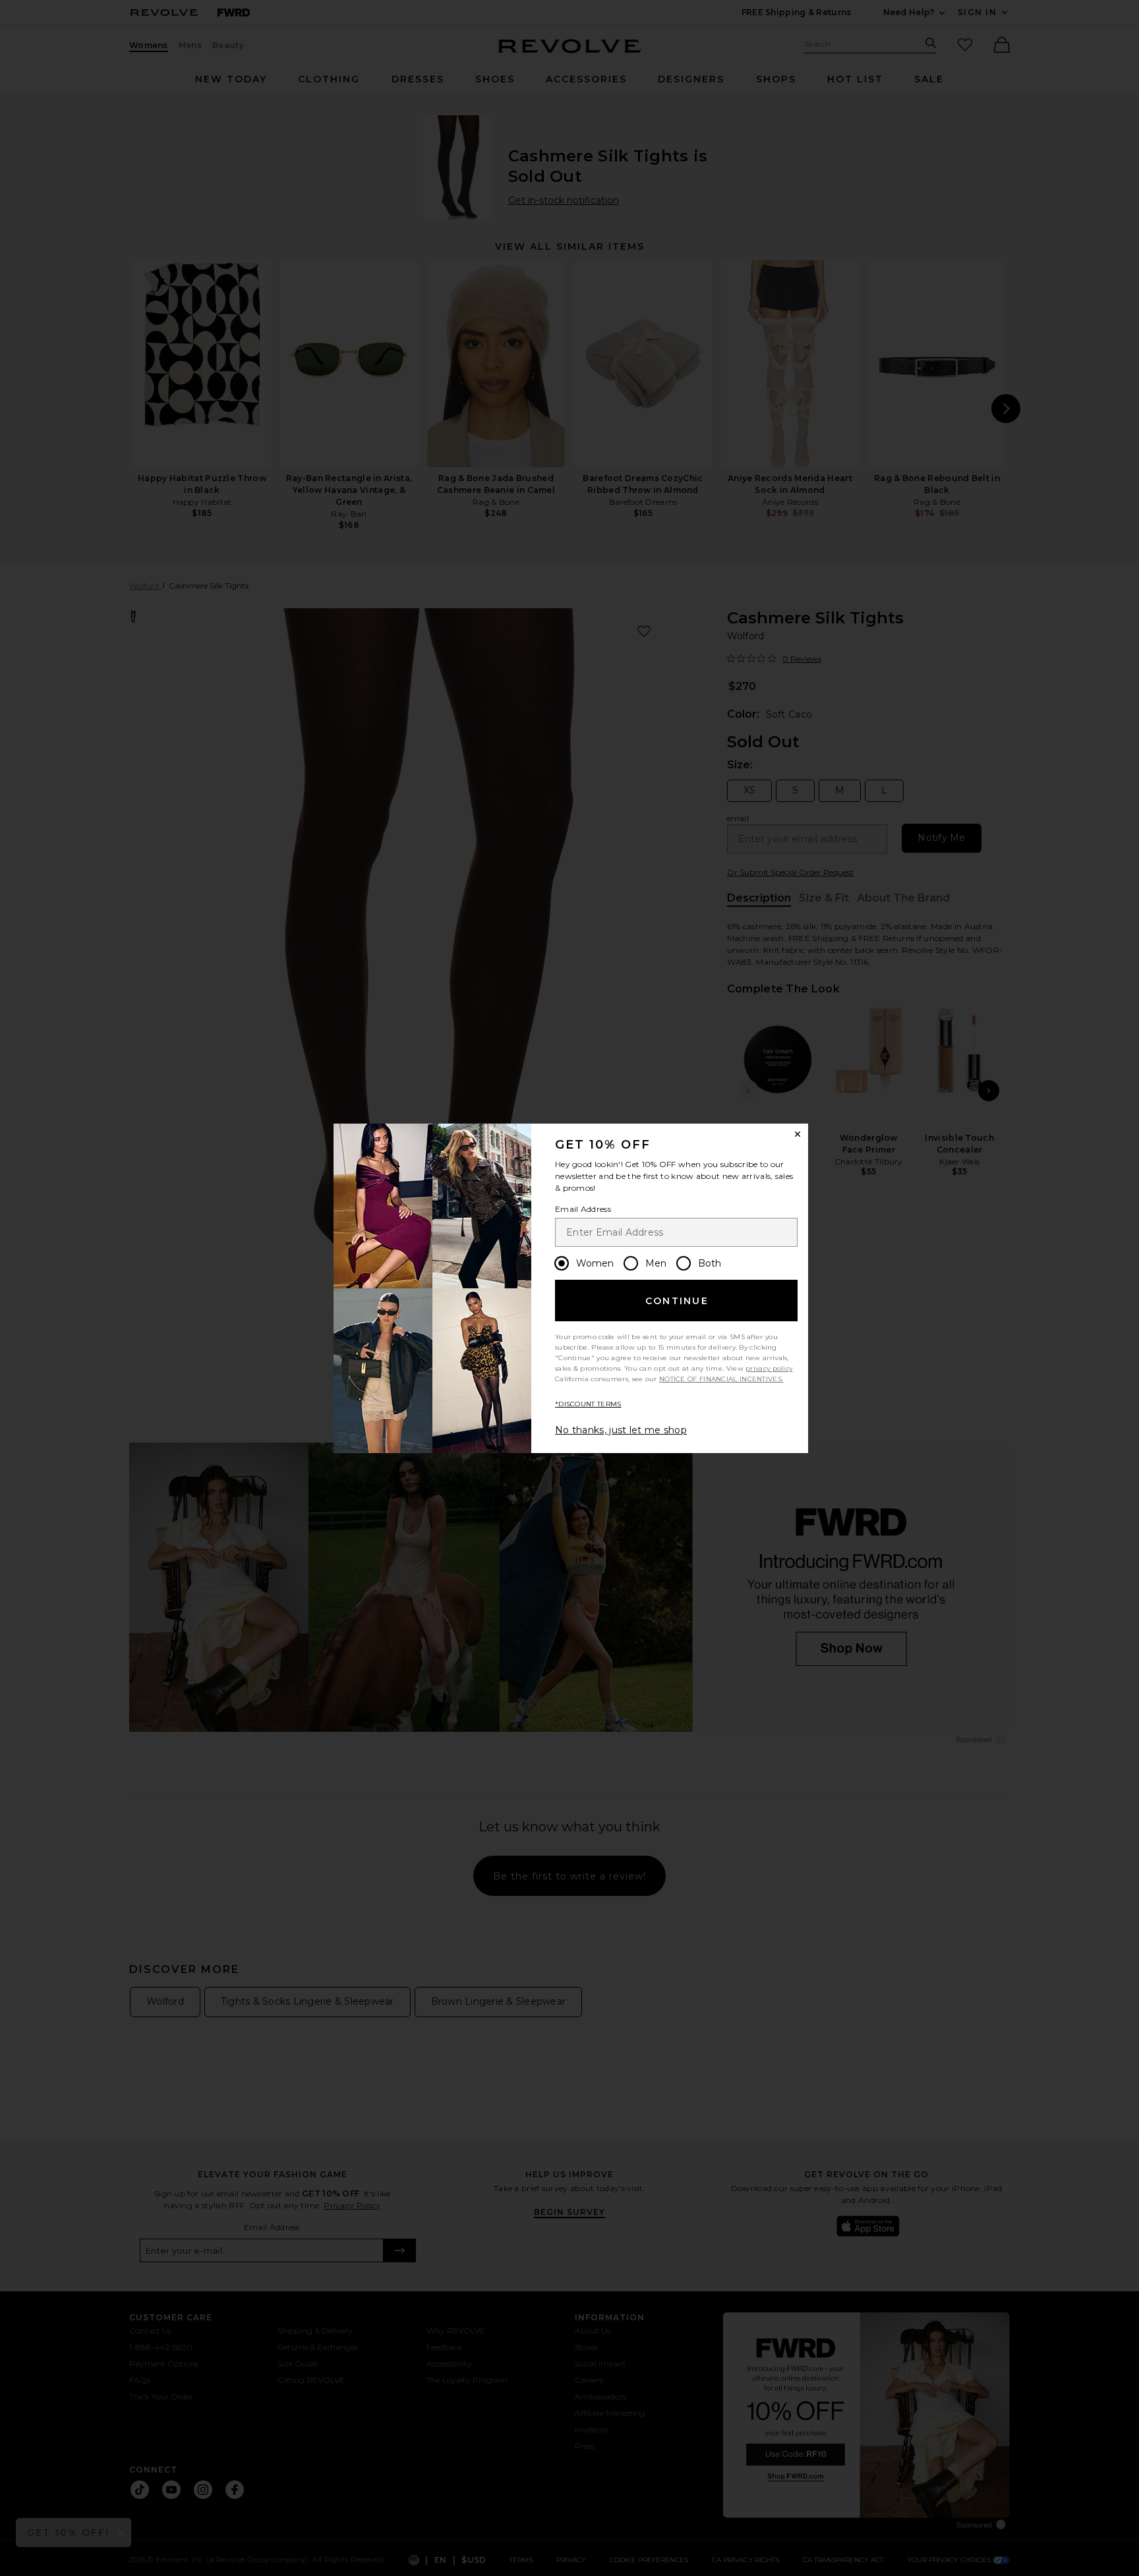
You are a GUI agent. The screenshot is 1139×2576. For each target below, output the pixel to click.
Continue (677, 1301)
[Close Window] (798, 1134)
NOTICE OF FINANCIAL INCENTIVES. (721, 1379)
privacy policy (769, 1368)
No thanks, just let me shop (621, 1430)
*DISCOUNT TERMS (588, 1404)
